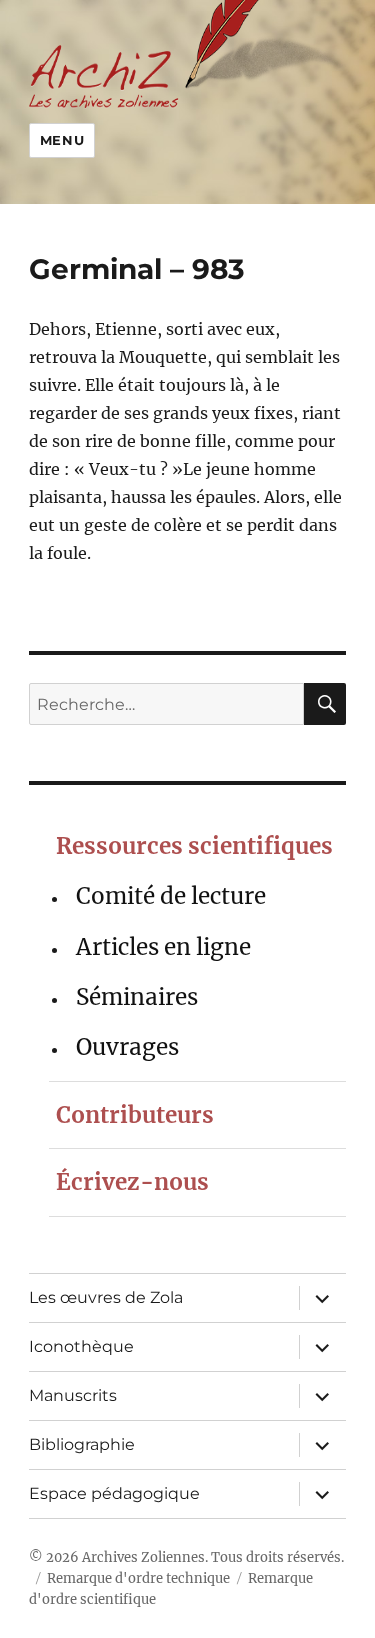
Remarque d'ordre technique (138, 1578)
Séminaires (137, 997)
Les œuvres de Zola (106, 1297)
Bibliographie (82, 1444)
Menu (62, 140)
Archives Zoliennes (143, 1557)
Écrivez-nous (132, 1182)
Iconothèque (81, 1346)
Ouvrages (127, 1047)
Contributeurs (135, 1115)
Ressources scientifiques (194, 846)
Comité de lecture (171, 896)
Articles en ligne (163, 947)
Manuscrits (73, 1395)
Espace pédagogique (114, 1493)
